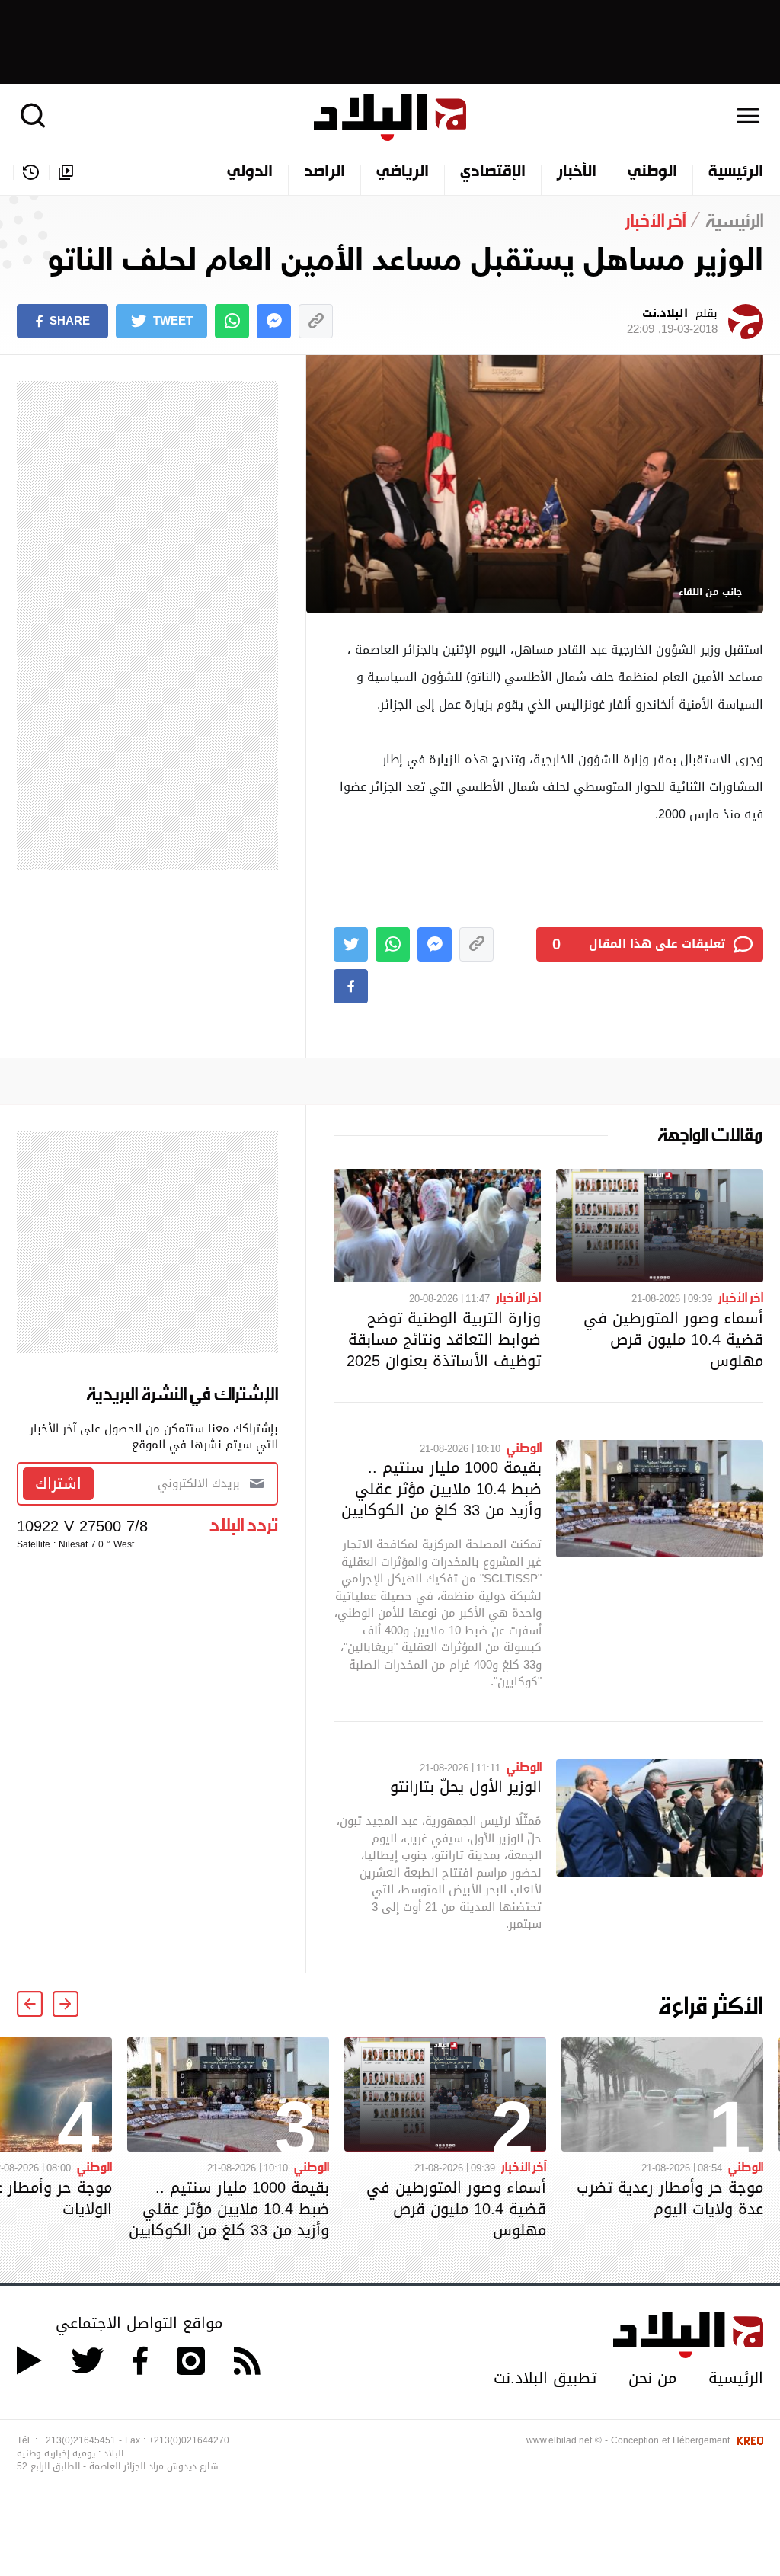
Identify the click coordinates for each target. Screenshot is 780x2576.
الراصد (324, 172)
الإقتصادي (493, 172)
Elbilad (390, 118)
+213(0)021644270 (189, 2440)
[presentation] (66, 2004)
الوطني (652, 172)
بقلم (672, 322)
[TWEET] (351, 944)
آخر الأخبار (741, 1297)
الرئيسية (736, 172)
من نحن (652, 2378)
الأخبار (577, 172)
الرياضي (403, 172)
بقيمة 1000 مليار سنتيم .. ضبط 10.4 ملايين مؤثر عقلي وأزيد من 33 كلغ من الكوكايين (441, 1489)
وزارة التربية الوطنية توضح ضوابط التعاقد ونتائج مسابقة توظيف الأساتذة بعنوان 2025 (444, 1339)
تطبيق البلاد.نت (545, 2378)
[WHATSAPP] (232, 321)
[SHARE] (351, 986)
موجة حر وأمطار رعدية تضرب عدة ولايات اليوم (670, 2198)
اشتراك (58, 1483)
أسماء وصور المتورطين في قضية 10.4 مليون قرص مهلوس (673, 1339)
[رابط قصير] (316, 321)
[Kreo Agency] (748, 2440)
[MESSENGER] (274, 321)
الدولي (250, 172)
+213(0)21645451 (78, 2440)
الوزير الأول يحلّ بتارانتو (466, 1787)
